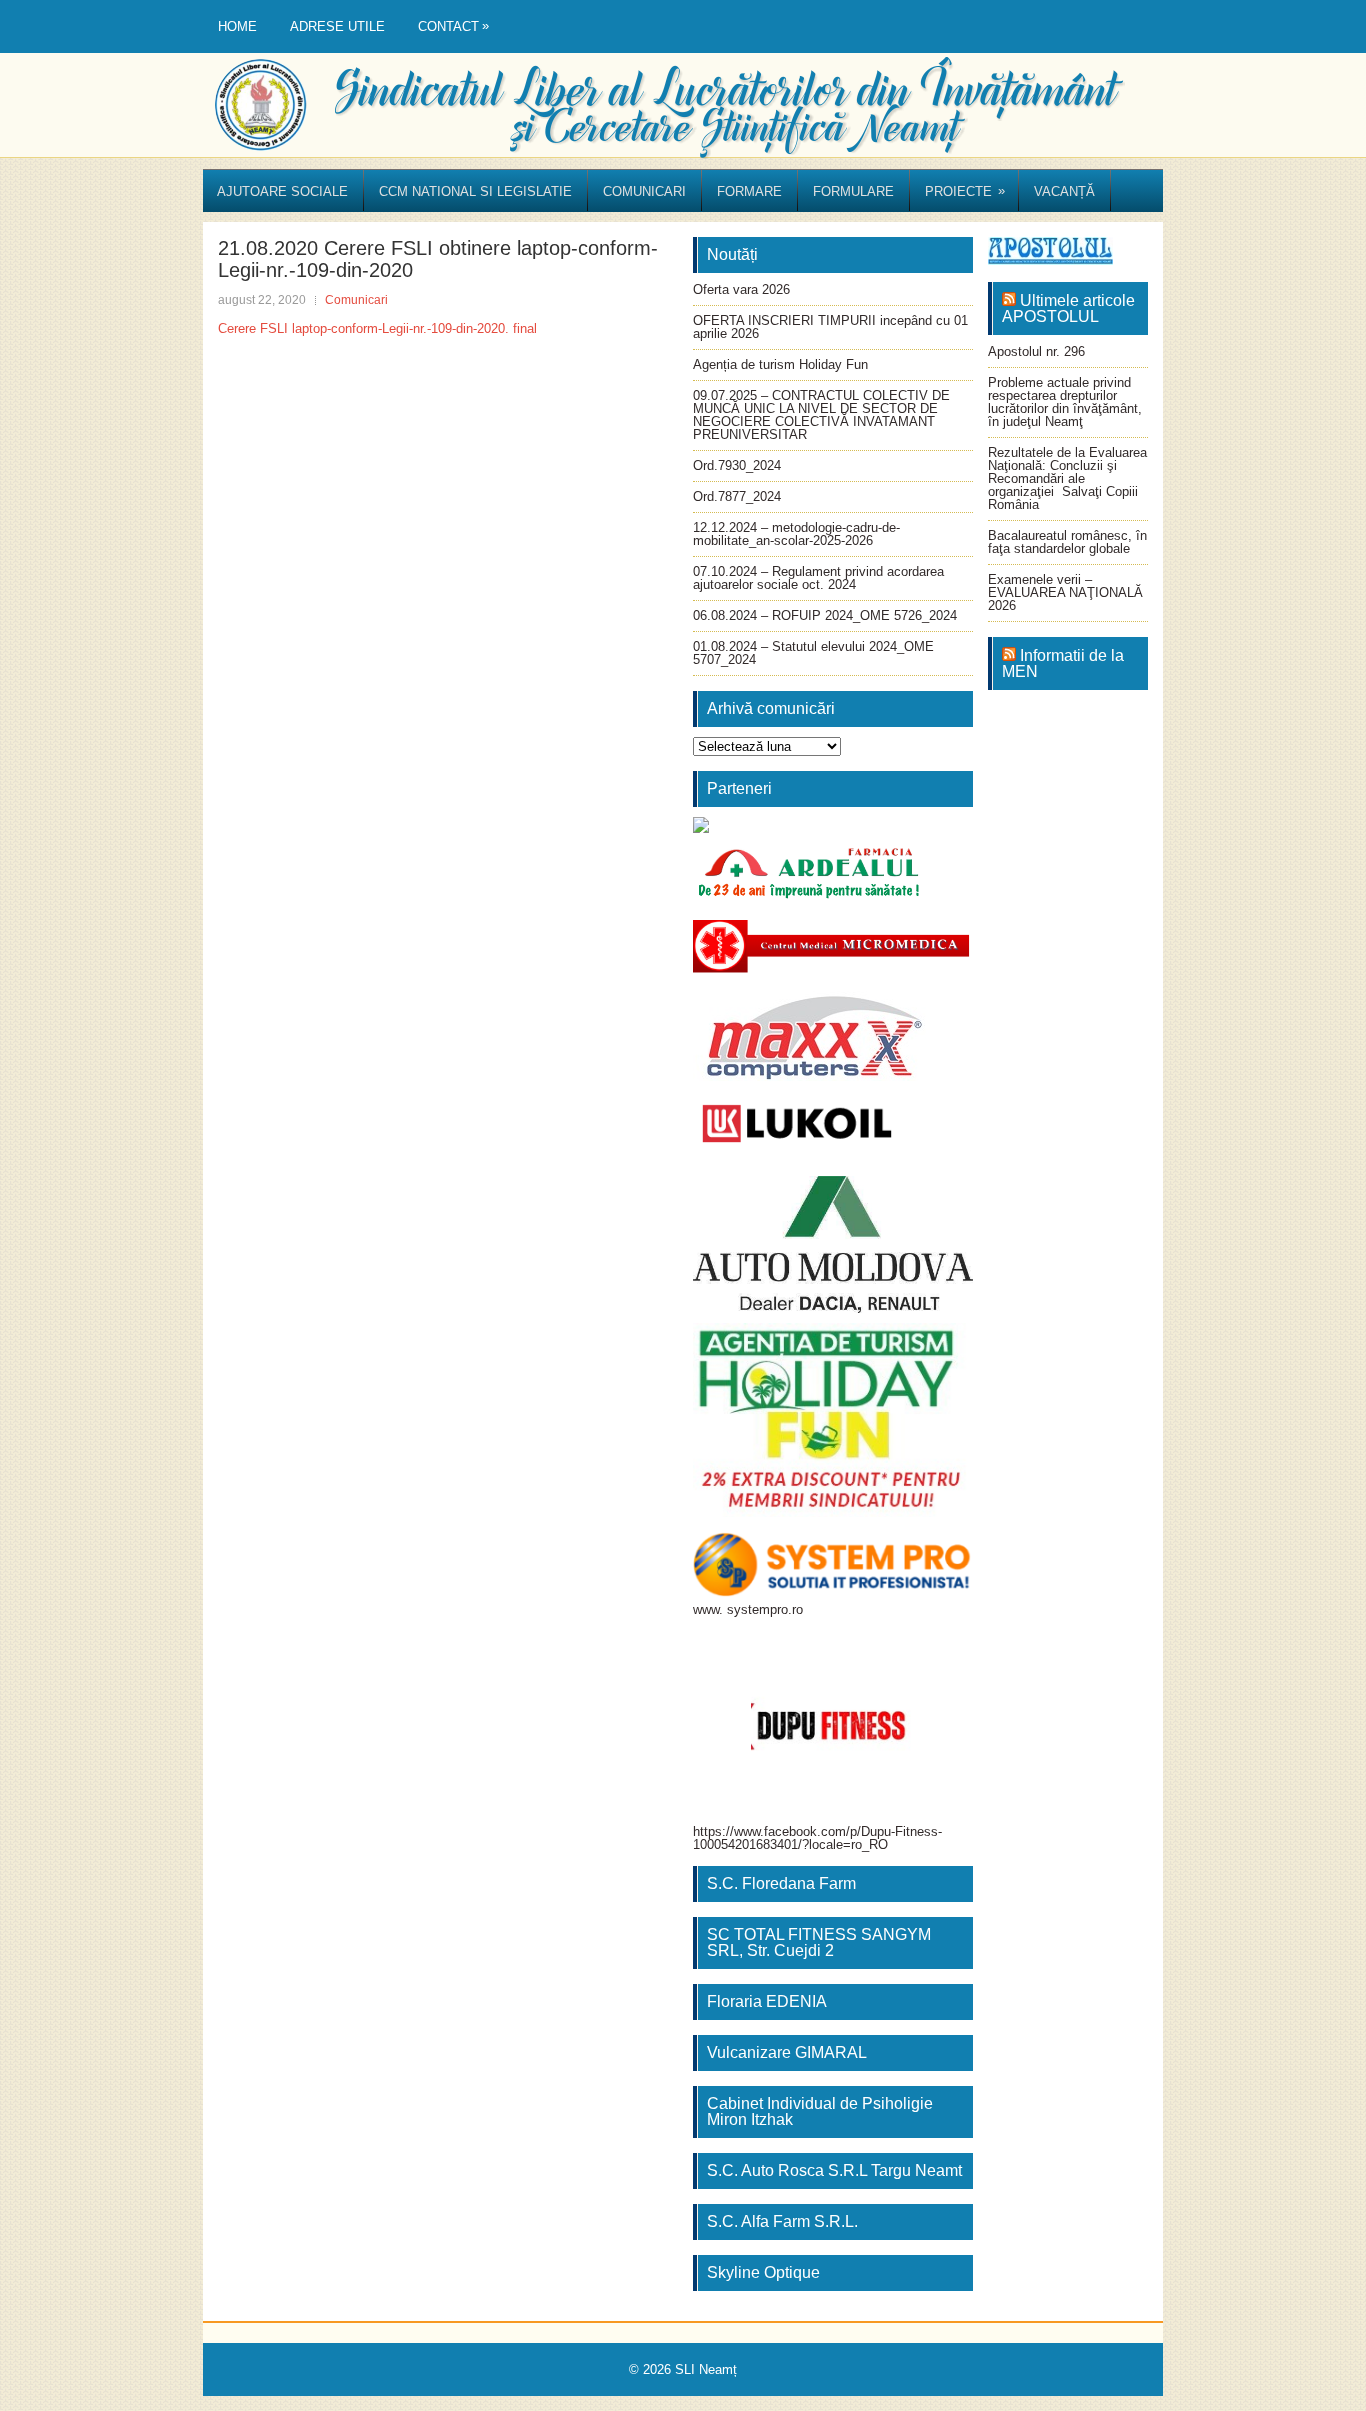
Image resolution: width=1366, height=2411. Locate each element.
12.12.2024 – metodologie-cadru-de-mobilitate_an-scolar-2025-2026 (796, 534)
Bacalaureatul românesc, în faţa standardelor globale (1067, 542)
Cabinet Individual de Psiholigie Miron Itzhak (820, 2111)
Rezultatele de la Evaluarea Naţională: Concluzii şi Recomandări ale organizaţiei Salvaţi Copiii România (1067, 478)
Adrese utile (337, 26)
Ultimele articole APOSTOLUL (1068, 308)
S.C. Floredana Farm (781, 1883)
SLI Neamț (706, 2369)
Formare (749, 191)
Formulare (853, 191)
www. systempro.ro (748, 1609)
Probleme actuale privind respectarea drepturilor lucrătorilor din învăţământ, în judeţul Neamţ (1065, 402)
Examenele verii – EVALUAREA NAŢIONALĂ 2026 (1065, 592)
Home (237, 26)
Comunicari (644, 191)
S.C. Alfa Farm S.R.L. (782, 2221)
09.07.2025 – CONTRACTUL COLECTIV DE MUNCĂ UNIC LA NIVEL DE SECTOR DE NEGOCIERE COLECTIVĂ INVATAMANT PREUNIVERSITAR (821, 415)
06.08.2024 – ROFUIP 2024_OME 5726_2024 (825, 615)
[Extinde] (947, 1349)
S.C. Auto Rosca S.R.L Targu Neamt (834, 2170)
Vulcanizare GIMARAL (787, 2052)
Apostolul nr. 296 (1036, 351)
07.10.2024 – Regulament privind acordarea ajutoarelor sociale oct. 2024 (818, 578)
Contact (453, 26)
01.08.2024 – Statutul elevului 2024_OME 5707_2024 (813, 653)
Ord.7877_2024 (737, 496)
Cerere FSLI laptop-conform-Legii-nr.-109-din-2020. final (377, 328)
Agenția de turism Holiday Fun (780, 364)
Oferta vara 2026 (741, 289)
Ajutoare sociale (282, 191)
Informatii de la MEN (1063, 663)
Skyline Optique (763, 2272)
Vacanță (1064, 191)
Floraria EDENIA (767, 2001)
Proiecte (965, 191)
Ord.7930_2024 (737, 465)
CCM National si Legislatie (475, 191)
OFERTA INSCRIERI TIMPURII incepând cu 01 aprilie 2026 (830, 327)
